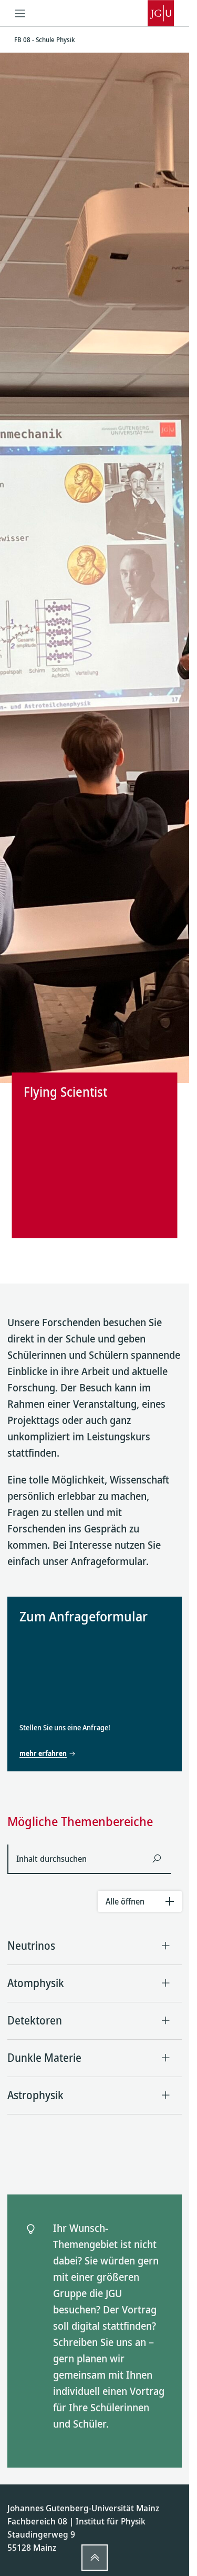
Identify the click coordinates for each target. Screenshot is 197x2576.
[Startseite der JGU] (161, 13)
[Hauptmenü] (20, 13)
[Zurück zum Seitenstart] (95, 2558)
